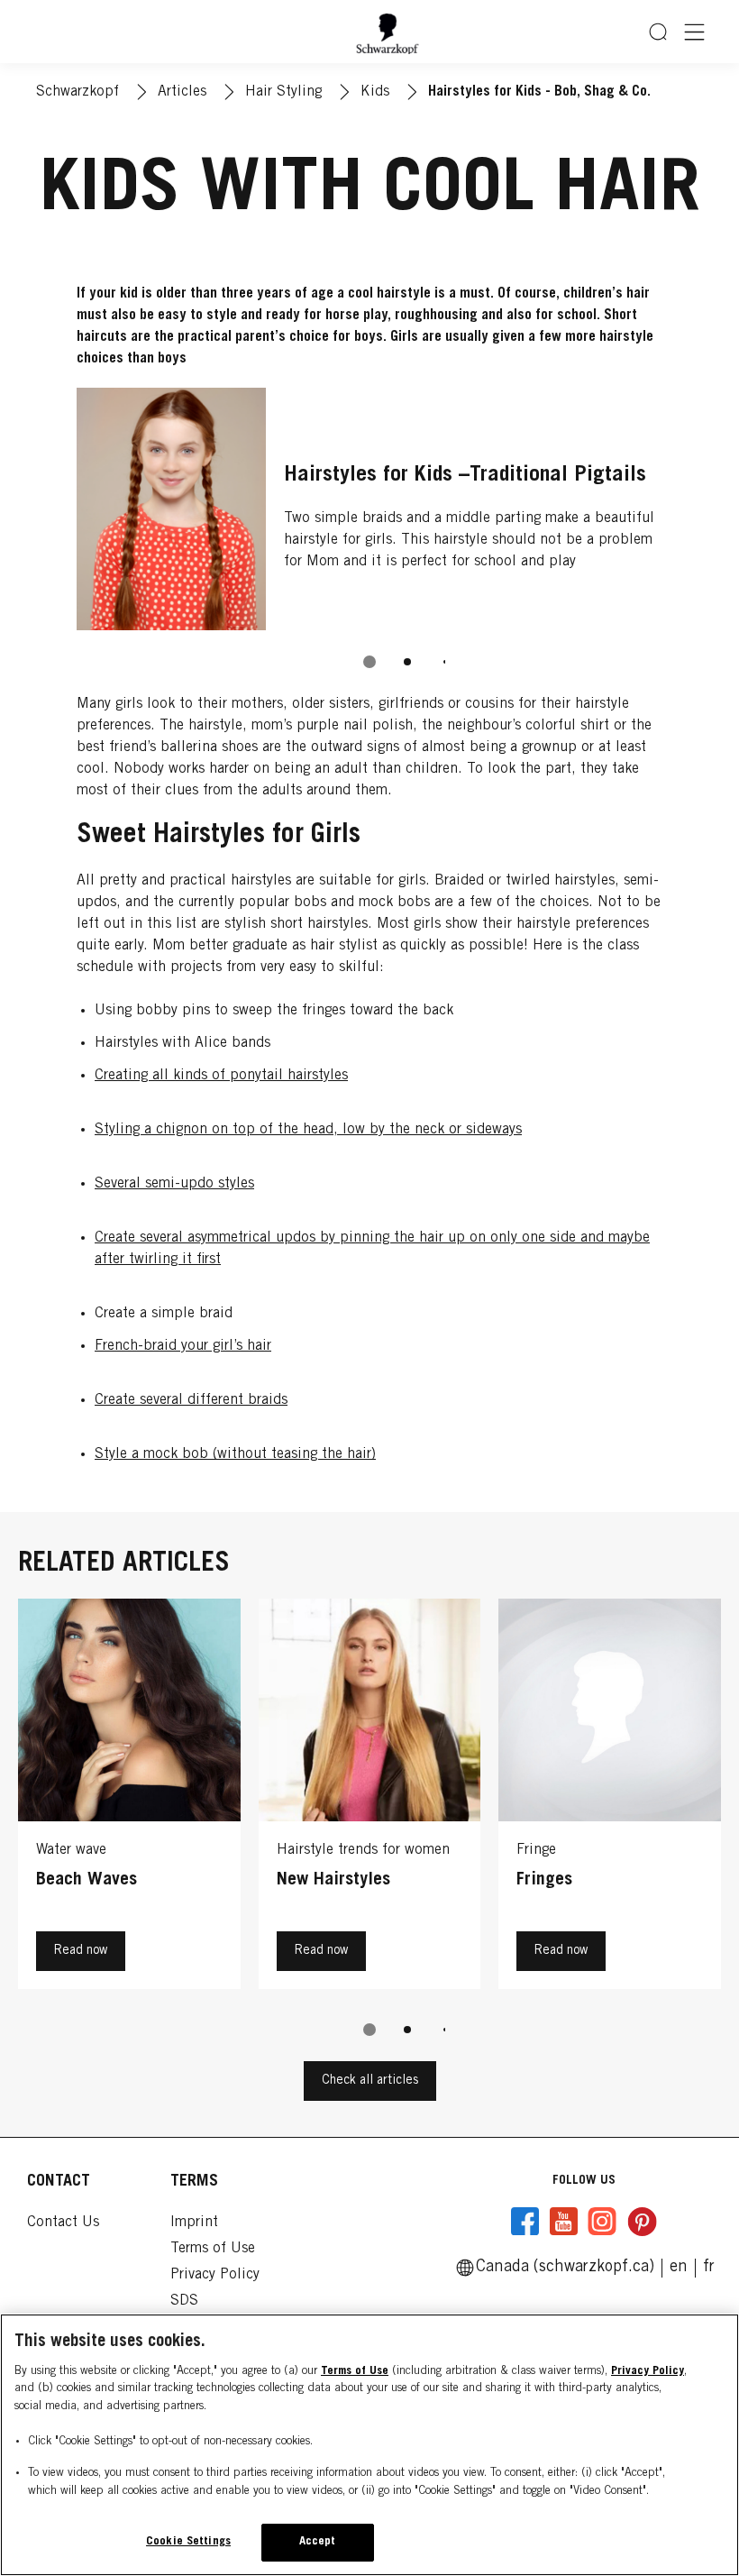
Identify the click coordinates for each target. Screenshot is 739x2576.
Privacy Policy (648, 2372)
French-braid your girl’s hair (183, 1346)
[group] (369, 541)
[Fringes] (610, 1798)
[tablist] (369, 662)
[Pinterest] (642, 2222)
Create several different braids (191, 1400)
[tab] (369, 662)
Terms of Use (355, 2372)
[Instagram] (602, 2222)
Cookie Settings (188, 2542)
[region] (369, 2445)
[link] (709, 2268)
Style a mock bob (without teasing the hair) (235, 1454)
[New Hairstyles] (370, 1798)
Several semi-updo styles (174, 1184)
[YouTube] (563, 2222)
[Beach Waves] (129, 1798)
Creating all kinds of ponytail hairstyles (221, 1076)
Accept (318, 2542)
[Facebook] (525, 2222)
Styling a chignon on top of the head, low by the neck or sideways (308, 1130)
